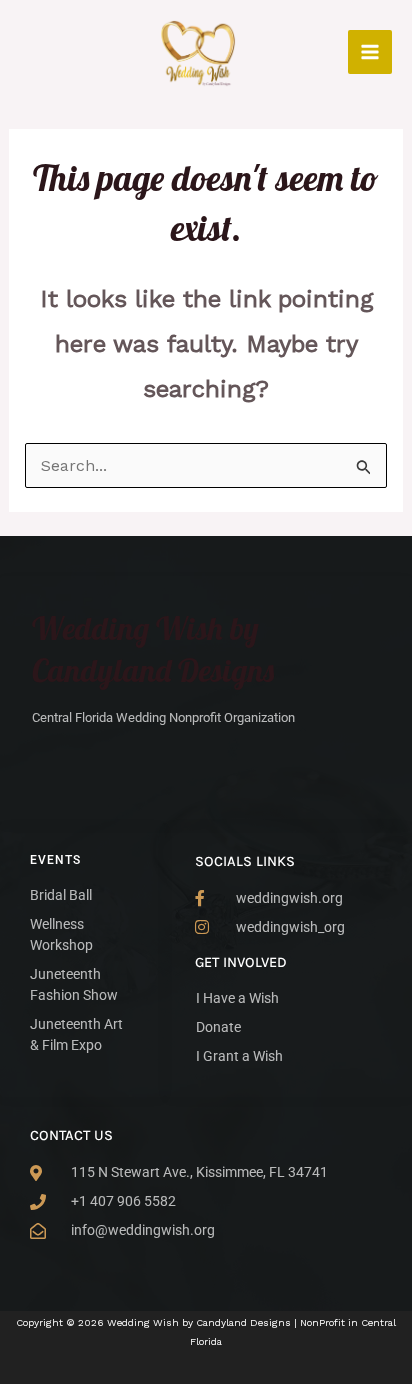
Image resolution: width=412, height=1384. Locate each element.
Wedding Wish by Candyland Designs (153, 649)
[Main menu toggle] (370, 52)
